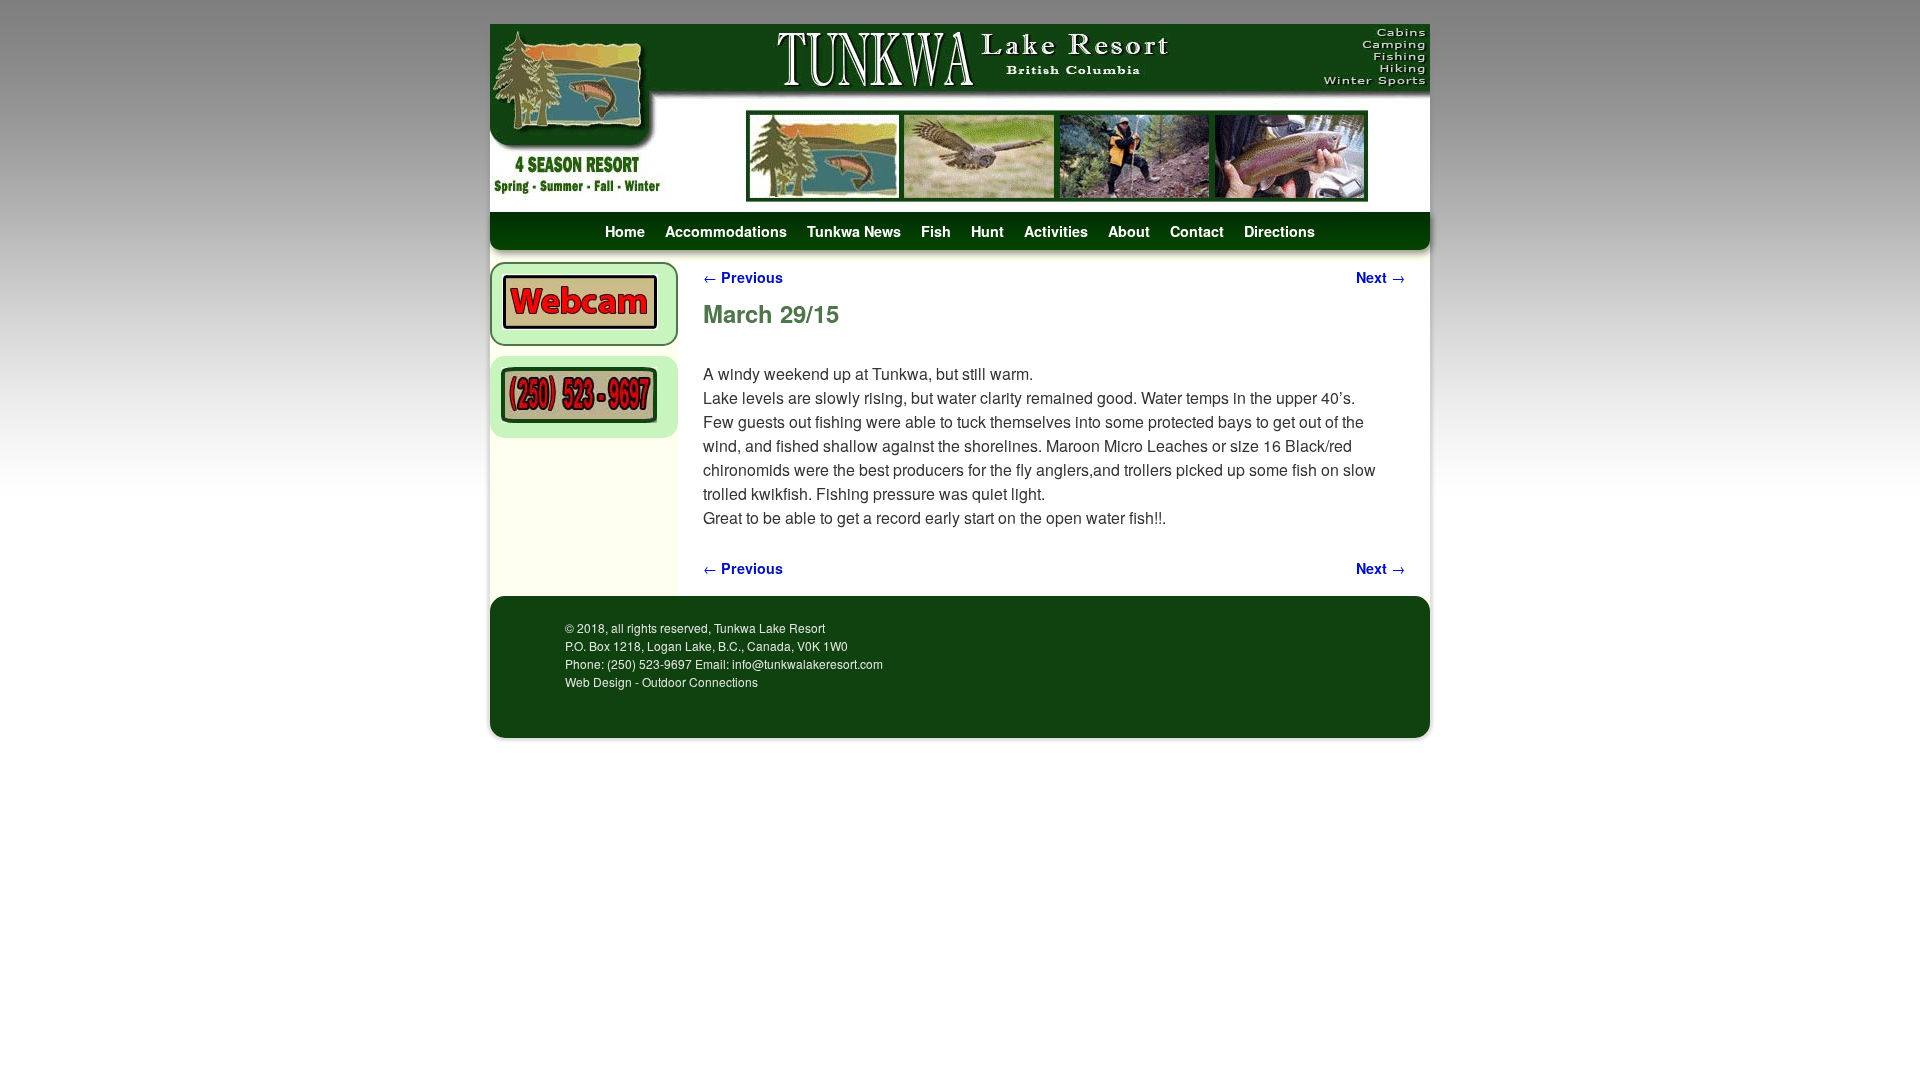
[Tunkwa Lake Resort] (960, 118)
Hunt (987, 231)
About (1129, 231)
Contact (1197, 231)
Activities (1056, 231)
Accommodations (726, 231)
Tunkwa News (854, 231)
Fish (936, 231)
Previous (743, 277)
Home (625, 231)
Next (1380, 277)
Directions (1279, 231)
